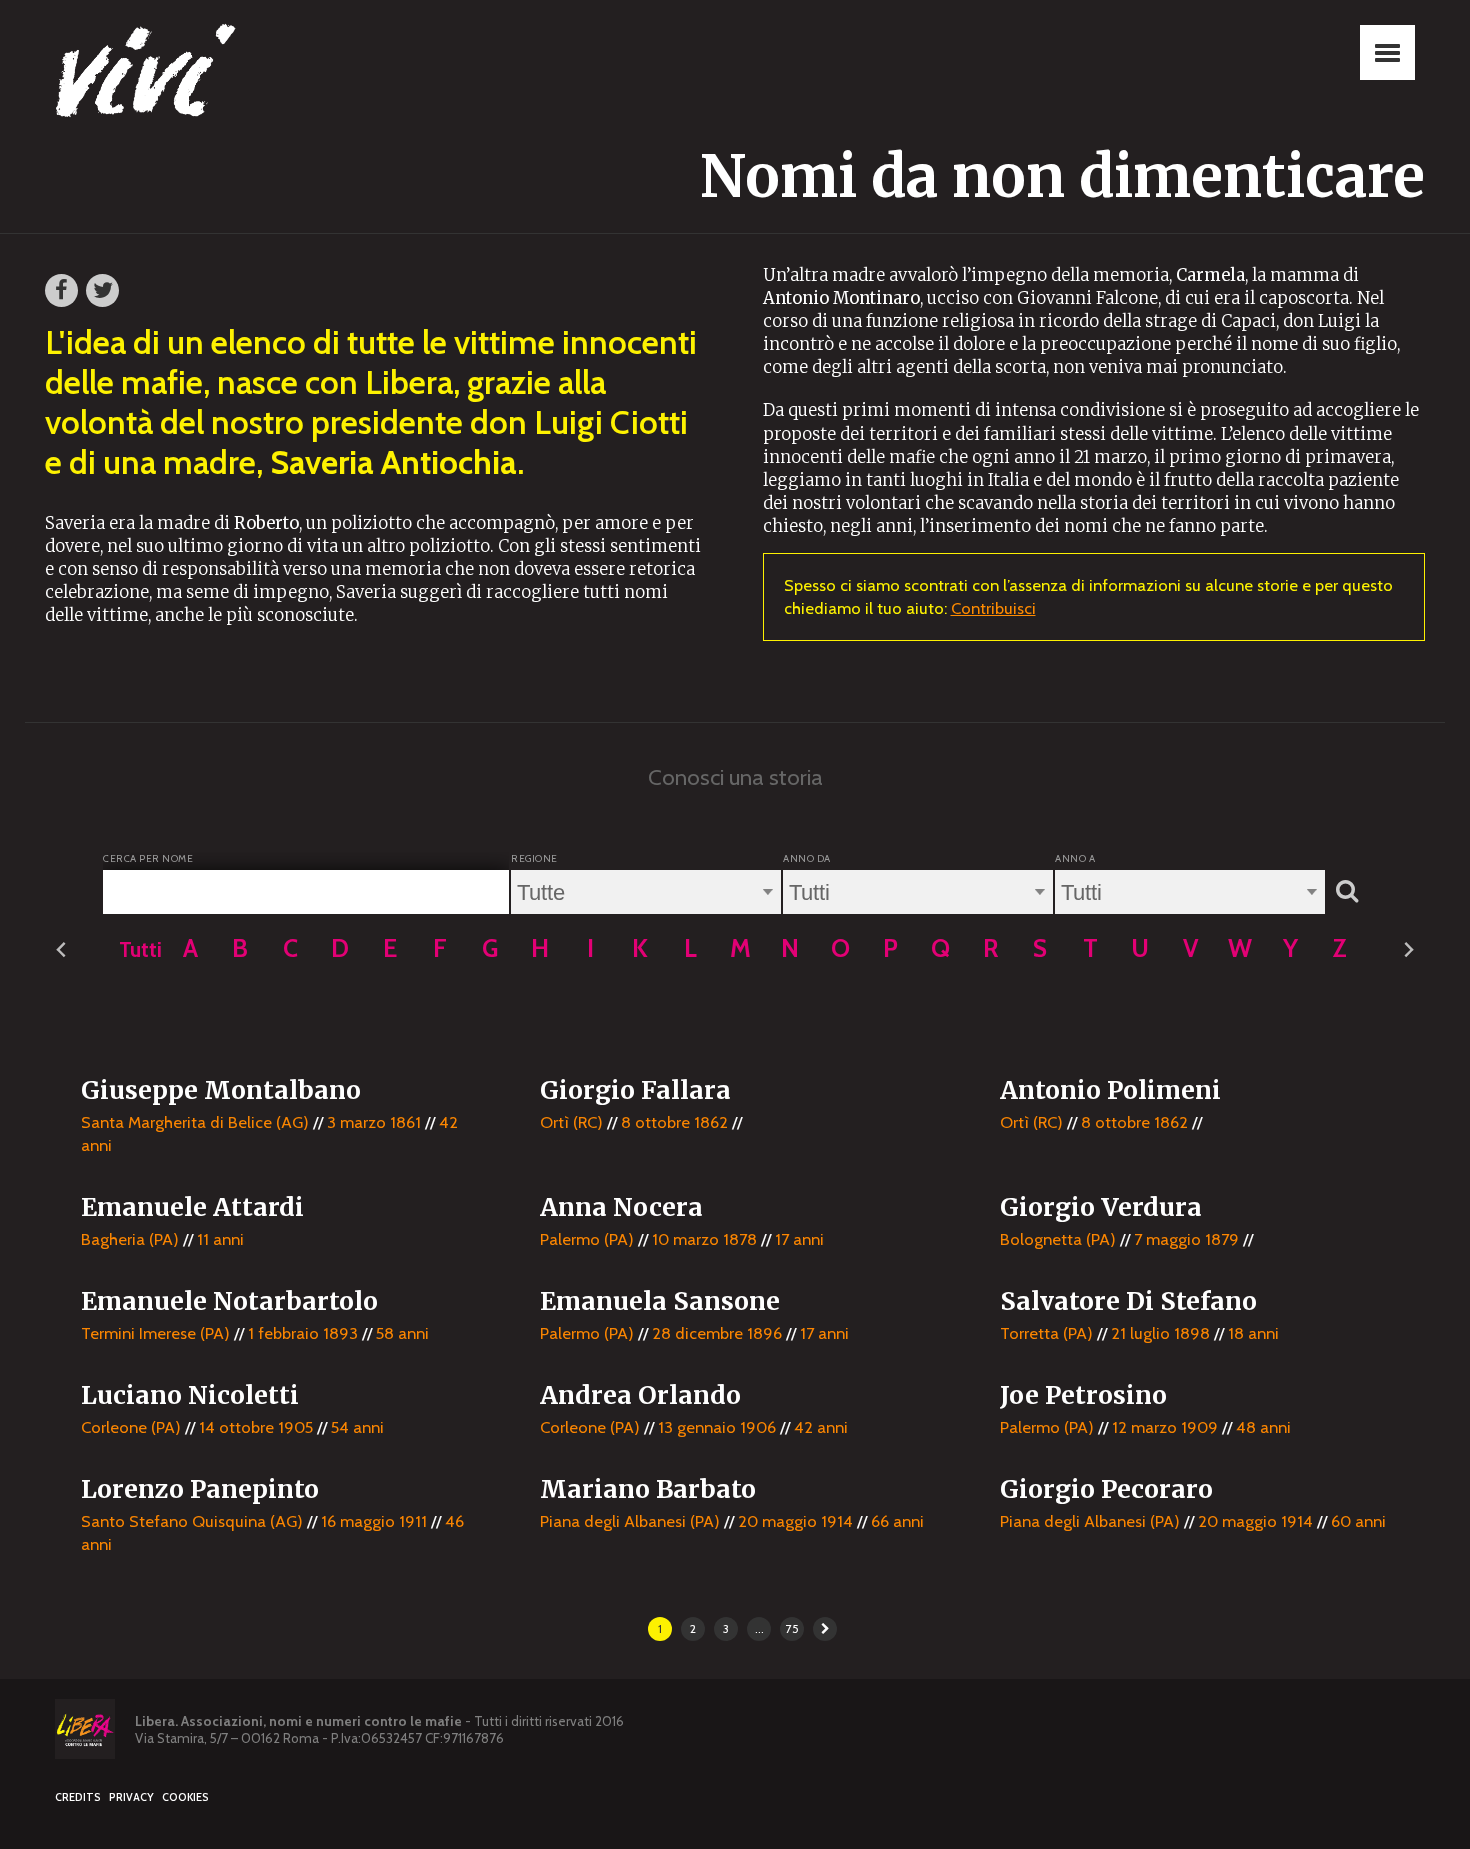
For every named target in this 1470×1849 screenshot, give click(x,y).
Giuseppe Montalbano (221, 1090)
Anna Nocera (621, 1207)
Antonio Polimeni (1110, 1090)
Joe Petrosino (1083, 1395)
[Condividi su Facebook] (61, 290)
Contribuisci (993, 608)
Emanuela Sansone (660, 1301)
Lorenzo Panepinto (200, 1489)
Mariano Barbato (648, 1489)
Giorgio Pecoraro (1106, 1489)
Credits (78, 1797)
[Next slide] (1408, 950)
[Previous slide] (61, 950)
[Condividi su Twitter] (102, 290)
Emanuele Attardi (192, 1207)
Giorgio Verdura (1101, 1207)
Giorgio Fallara (635, 1090)
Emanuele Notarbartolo (229, 1301)
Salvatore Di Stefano (1128, 1301)
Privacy (131, 1797)
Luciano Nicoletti (190, 1395)
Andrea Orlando (640, 1395)
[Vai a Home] (155, 75)
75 (792, 1628)
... (759, 1628)
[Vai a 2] (825, 1629)
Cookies (185, 1797)
